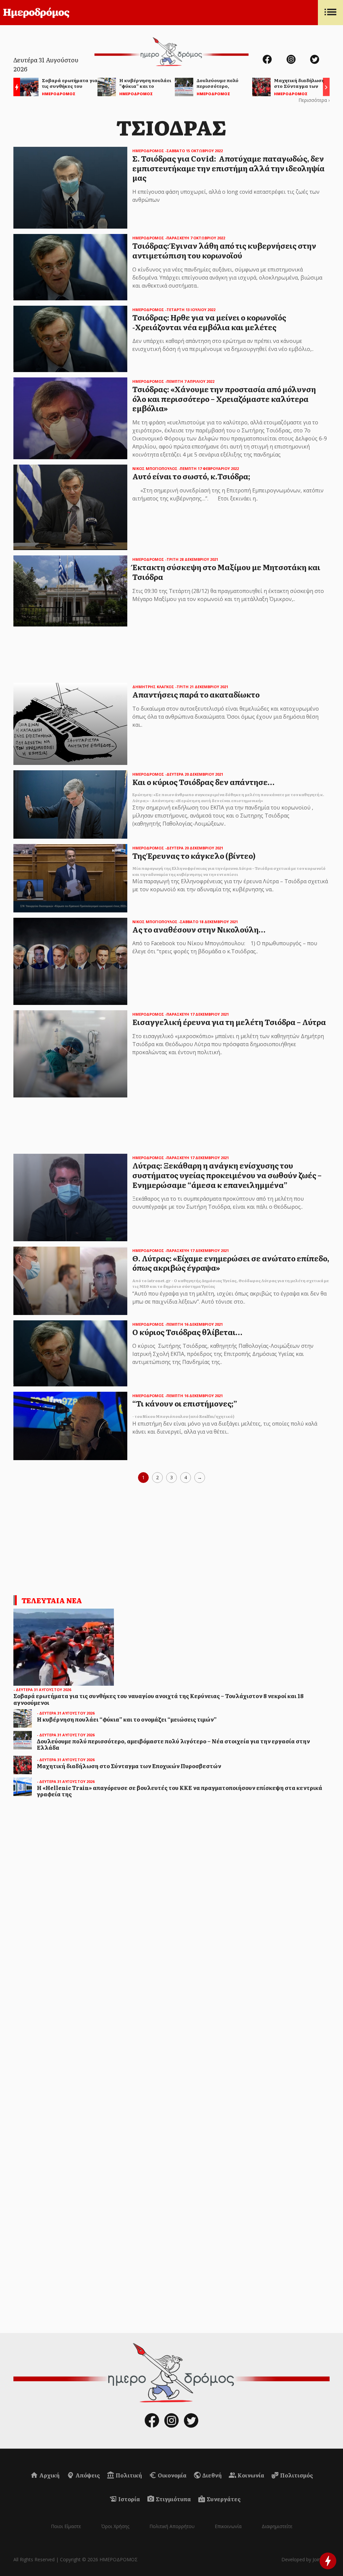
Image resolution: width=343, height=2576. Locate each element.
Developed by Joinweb (305, 2559)
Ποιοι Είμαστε (66, 2526)
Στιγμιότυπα (173, 2499)
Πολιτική (128, 2475)
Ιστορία (129, 2499)
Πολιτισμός (296, 2475)
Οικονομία (172, 2475)
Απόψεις (87, 2475)
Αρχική (49, 2475)
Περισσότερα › (314, 100)
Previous (15, 88)
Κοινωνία (250, 2475)
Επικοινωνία (228, 2526)
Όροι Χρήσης (115, 2526)
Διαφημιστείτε (277, 2526)
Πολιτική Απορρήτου (172, 2526)
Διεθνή (212, 2475)
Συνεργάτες (223, 2499)
